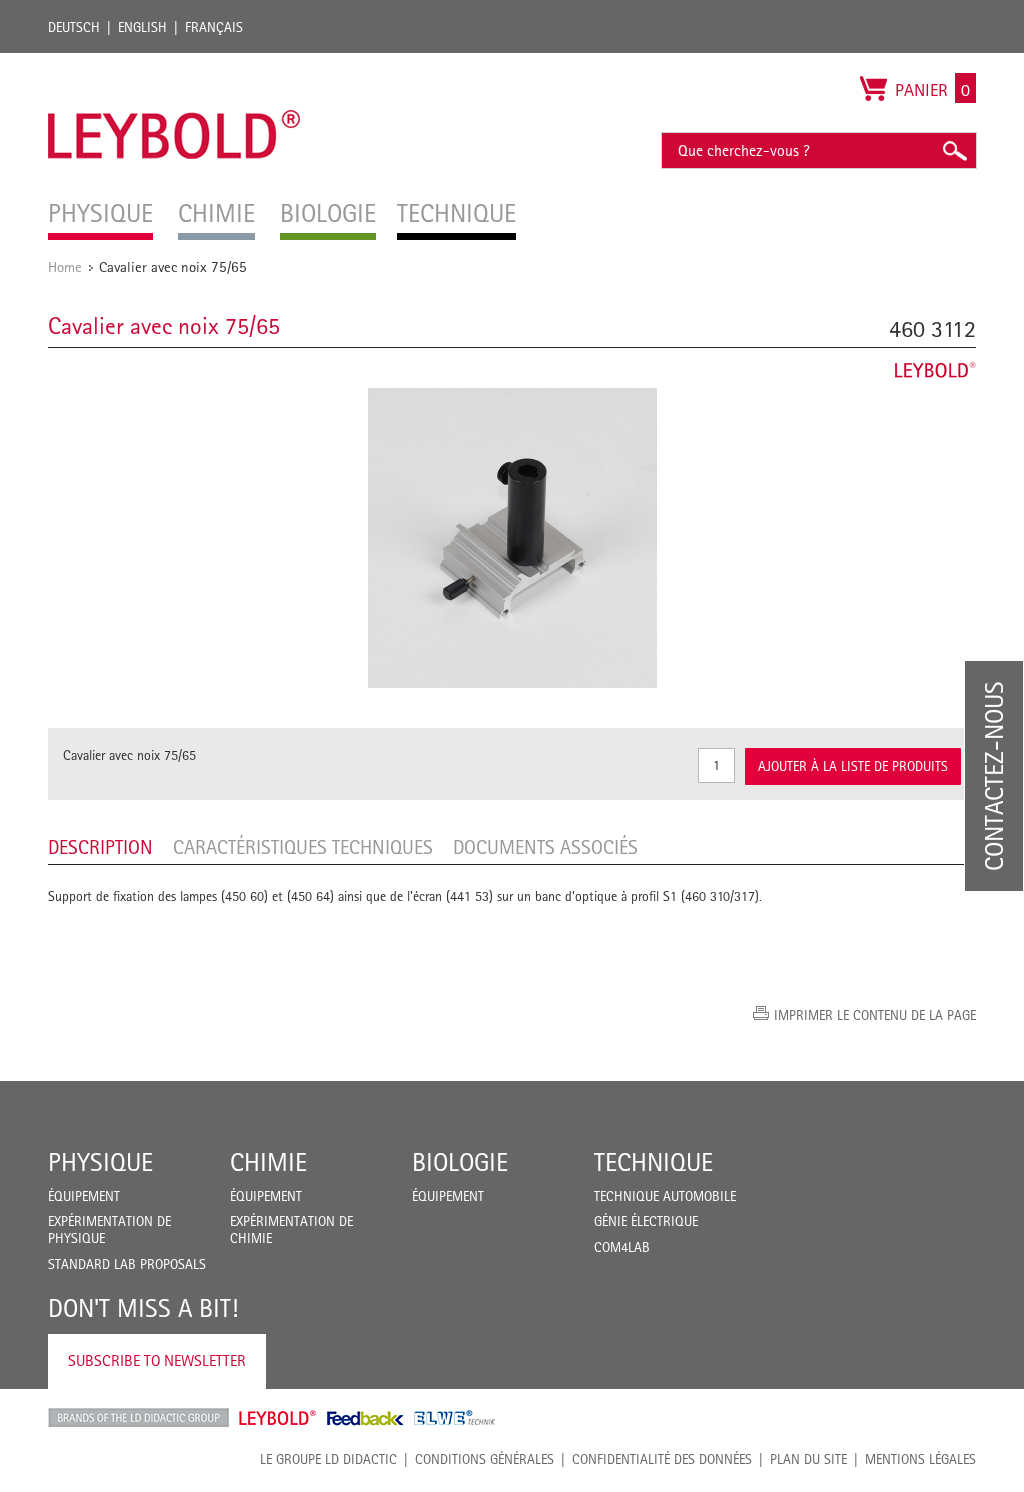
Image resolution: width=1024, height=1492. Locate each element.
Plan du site (808, 1459)
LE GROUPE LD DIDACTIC (328, 1459)
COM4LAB (622, 1247)
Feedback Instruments (365, 1418)
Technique (653, 1162)
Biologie (460, 1162)
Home (65, 266)
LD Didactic (138, 1418)
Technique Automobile (665, 1196)
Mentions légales (920, 1459)
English (142, 27)
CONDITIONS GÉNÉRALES (484, 1459)
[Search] (954, 150)
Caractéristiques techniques (303, 847)
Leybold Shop (278, 1418)
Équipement (84, 1196)
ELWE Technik (455, 1418)
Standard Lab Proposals (127, 1264)
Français (214, 27)
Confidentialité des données (662, 1459)
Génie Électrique (646, 1221)
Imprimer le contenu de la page (875, 1015)
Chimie (268, 1162)
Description (100, 847)
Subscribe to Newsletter (157, 1360)
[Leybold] (174, 63)
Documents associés (545, 847)
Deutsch (74, 27)
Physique (100, 1162)
